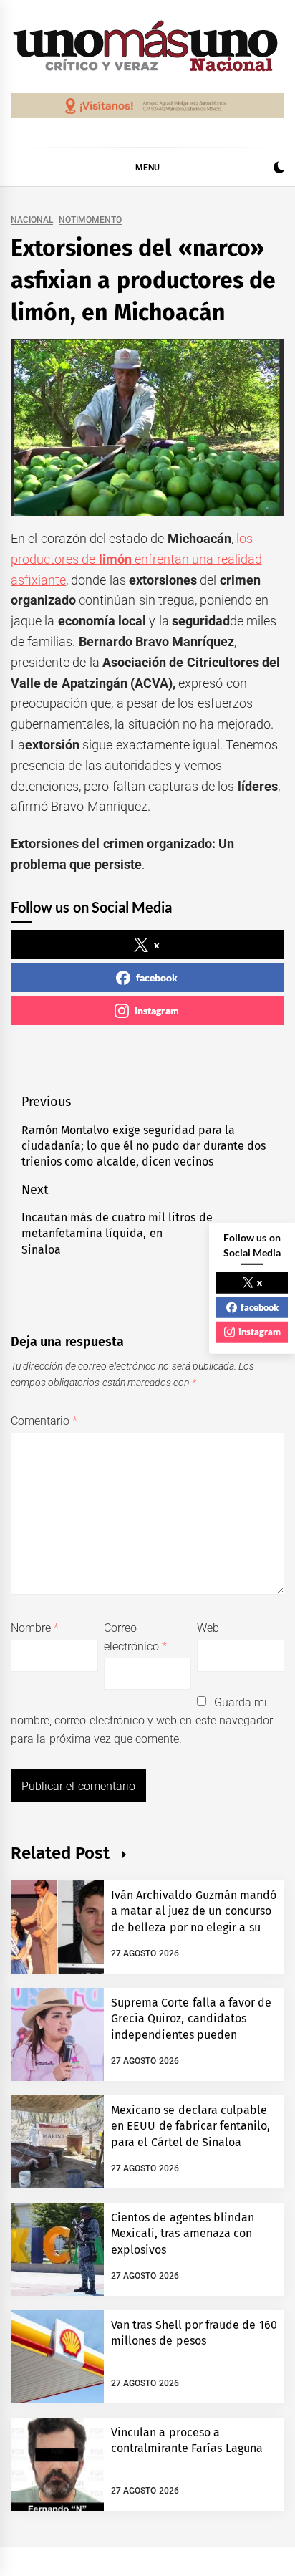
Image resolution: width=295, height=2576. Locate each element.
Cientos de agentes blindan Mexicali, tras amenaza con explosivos (183, 2234)
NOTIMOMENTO (90, 220)
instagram (157, 1010)
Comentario (44, 1421)
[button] (279, 169)
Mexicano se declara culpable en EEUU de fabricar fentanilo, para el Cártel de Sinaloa (190, 2126)
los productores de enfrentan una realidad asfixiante (136, 559)
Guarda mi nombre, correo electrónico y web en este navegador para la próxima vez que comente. (142, 1721)
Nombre (35, 1628)
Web (208, 1628)
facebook (157, 977)
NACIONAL (32, 220)
